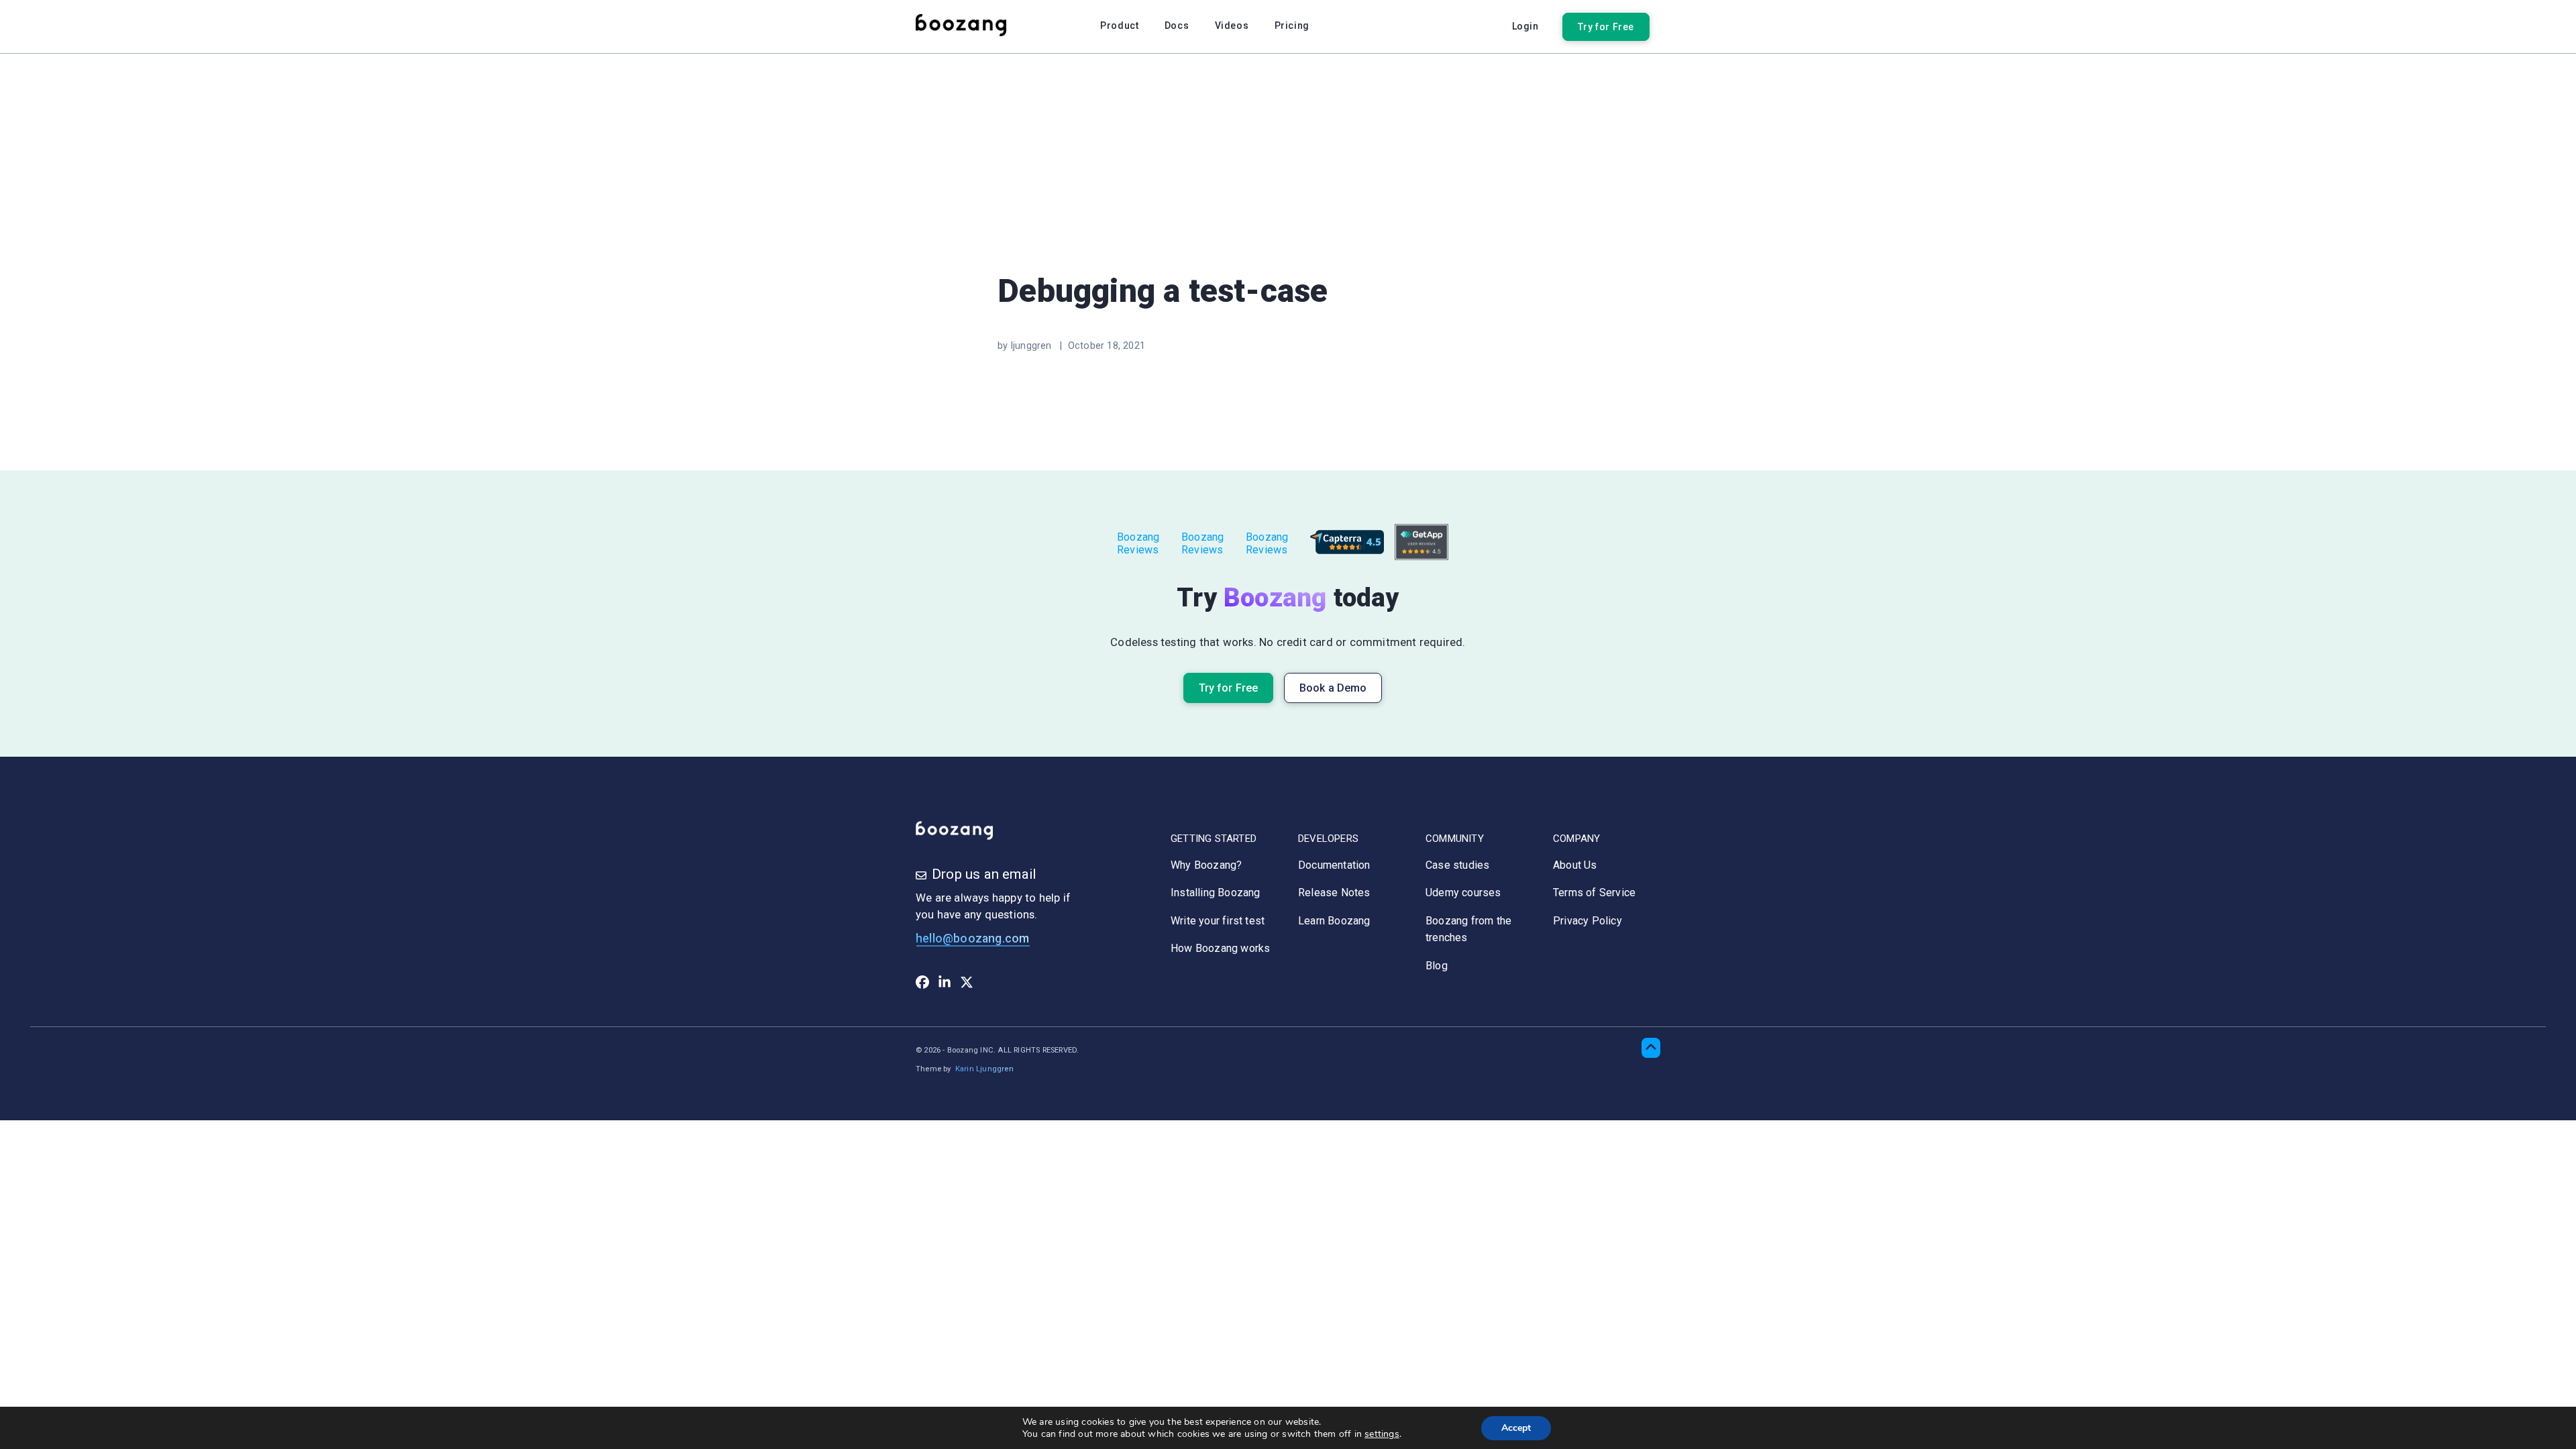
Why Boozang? (1206, 865)
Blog (1437, 966)
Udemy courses (1463, 893)
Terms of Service (1594, 893)
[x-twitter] (967, 985)
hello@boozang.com (972, 938)
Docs (1177, 25)
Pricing (1292, 25)
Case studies (1457, 865)
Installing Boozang (1216, 893)
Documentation (1334, 865)
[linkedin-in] (945, 985)
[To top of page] (1651, 1048)
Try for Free (1606, 27)
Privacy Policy (1588, 921)
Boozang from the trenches (1468, 929)
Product (1119, 25)
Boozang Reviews (1138, 543)
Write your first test (1218, 921)
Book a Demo (1333, 688)
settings (1382, 1434)
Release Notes (1334, 893)
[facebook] (922, 985)
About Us (1575, 865)
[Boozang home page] (969, 26)
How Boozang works (1220, 948)
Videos (1232, 25)
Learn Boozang (1334, 921)
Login (1525, 26)
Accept (1516, 1428)
